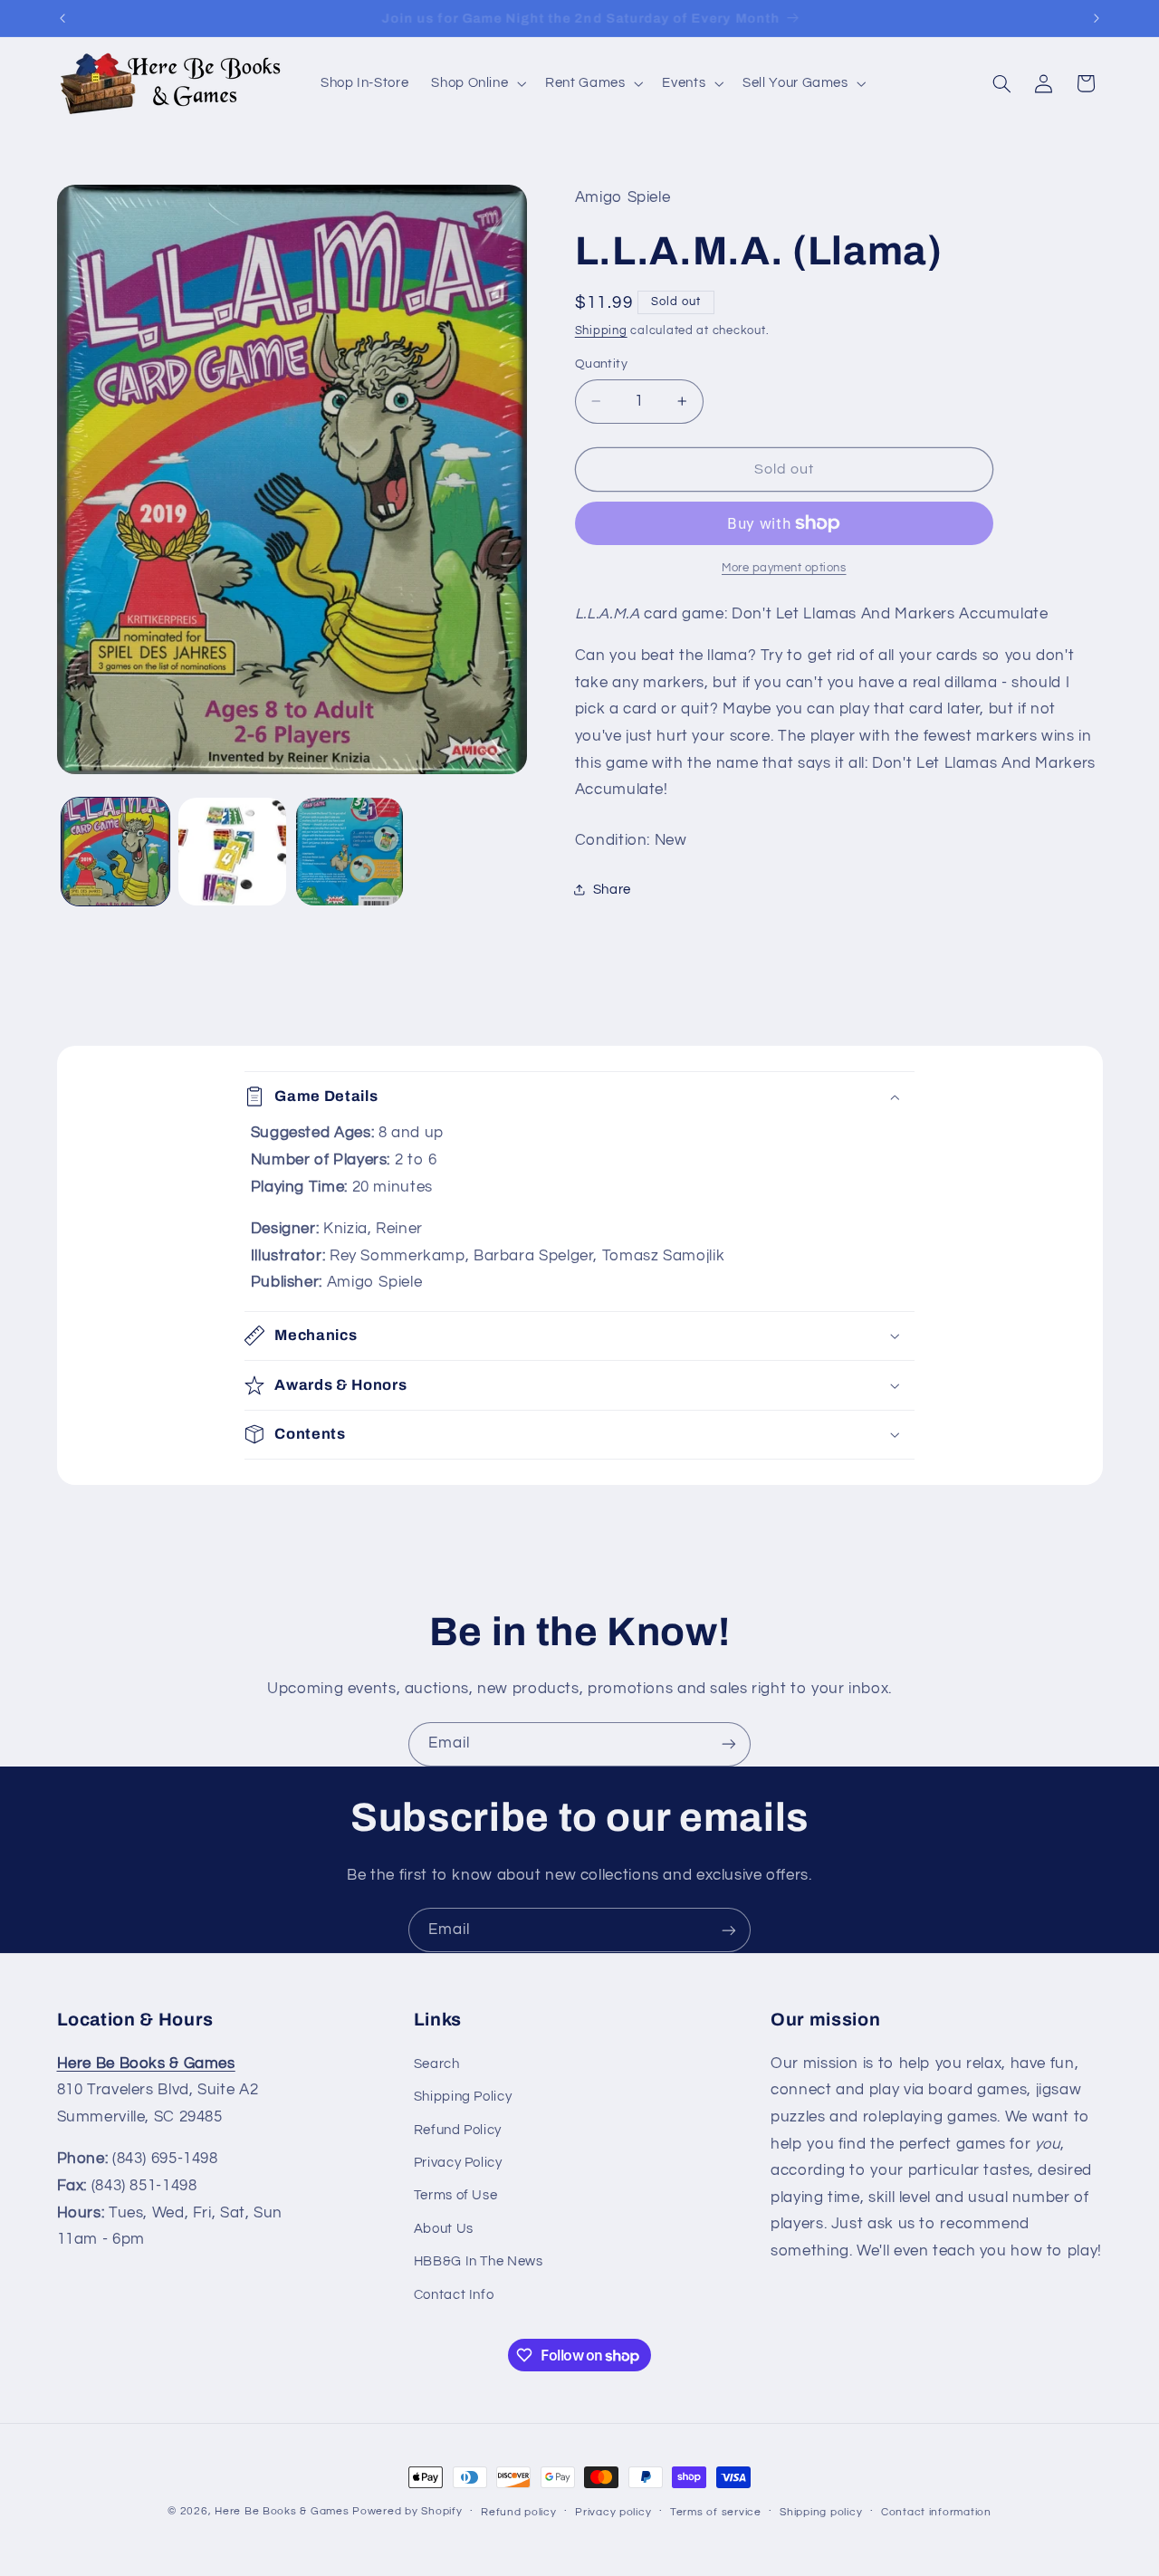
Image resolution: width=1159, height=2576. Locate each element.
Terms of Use (456, 2195)
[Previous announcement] (62, 18)
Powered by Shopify (407, 2511)
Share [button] (612, 890)
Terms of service (716, 2512)
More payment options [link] (784, 568)
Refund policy (519, 2512)
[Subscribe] (729, 1744)
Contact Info (454, 2294)
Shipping (601, 331)
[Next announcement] (1097, 18)
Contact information (936, 2512)
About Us (444, 2228)
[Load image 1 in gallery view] (115, 852)
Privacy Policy (458, 2162)
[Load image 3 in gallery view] (350, 852)
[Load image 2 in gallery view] (232, 852)
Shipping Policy (463, 2096)
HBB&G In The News (479, 2260)
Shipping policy (821, 2512)
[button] (477, 83)
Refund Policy (458, 2129)
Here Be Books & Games (282, 2511)
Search (437, 2063)
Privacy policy (613, 2512)
